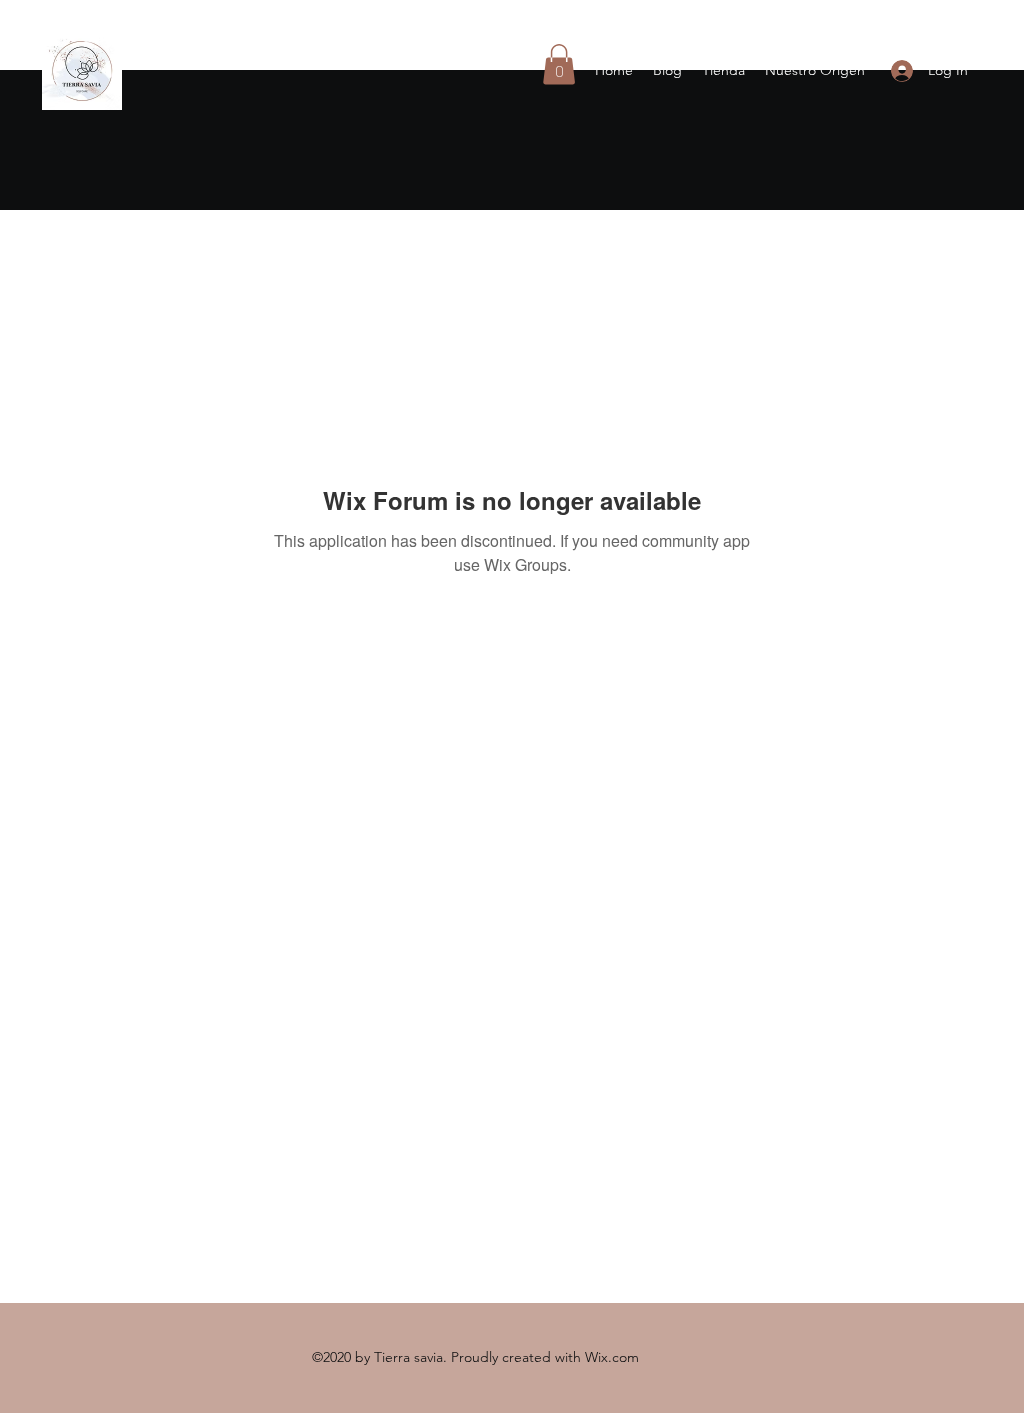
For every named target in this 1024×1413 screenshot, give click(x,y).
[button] (559, 64)
